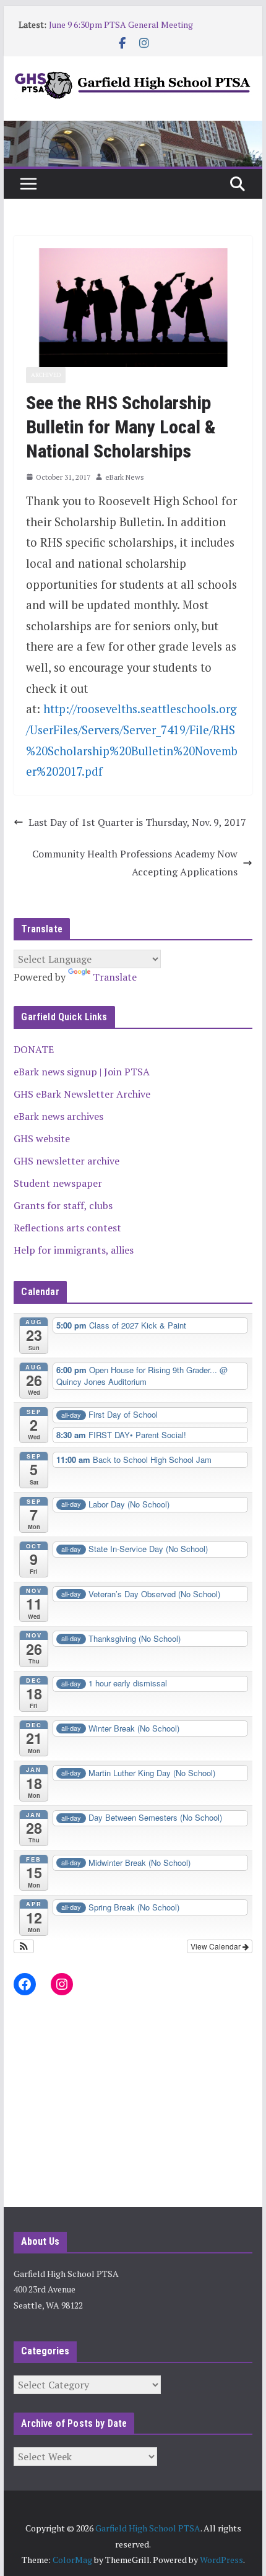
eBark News (125, 477)
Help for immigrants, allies (74, 1250)
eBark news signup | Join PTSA (82, 1072)
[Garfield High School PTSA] (133, 129)
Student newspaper (58, 1183)
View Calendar (217, 1946)
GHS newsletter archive (66, 1161)
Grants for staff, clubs (63, 1205)
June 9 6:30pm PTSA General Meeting (121, 24)
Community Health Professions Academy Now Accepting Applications (135, 863)
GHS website (42, 1138)
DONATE (34, 1049)
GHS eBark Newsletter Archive (82, 1094)
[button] (24, 1946)
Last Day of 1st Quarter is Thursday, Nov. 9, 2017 (137, 822)
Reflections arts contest (67, 1228)
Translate (115, 977)
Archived (46, 375)
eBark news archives (58, 1116)
